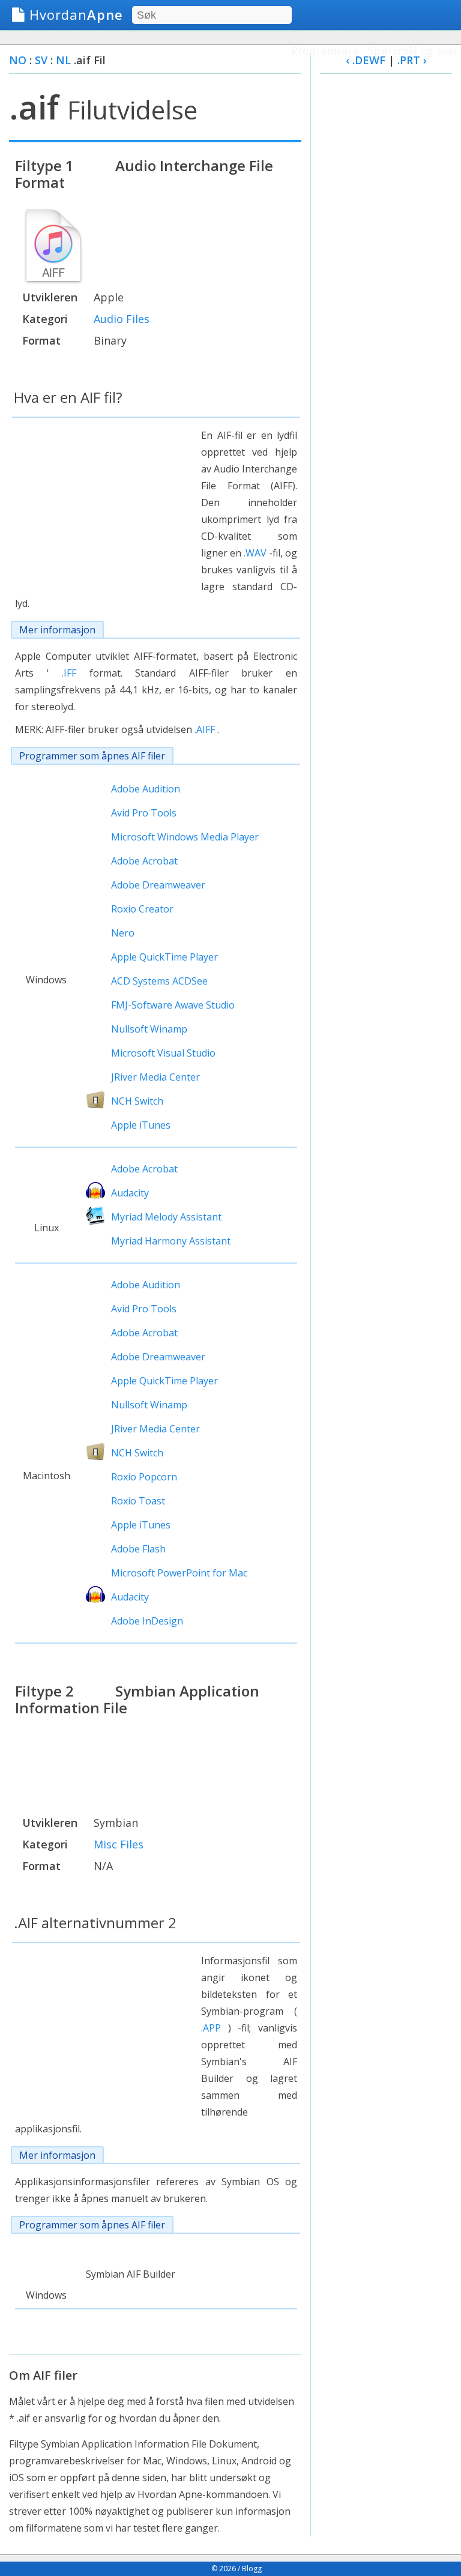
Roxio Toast (138, 1501)
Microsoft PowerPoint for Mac (179, 1573)
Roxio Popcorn (144, 1477)
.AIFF (205, 729)
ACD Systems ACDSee (159, 981)
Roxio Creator (142, 909)
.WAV (255, 553)
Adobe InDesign (147, 1621)
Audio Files (122, 319)
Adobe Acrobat (144, 861)
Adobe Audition (146, 789)
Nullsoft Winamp (149, 1029)
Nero (123, 933)
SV (41, 60)
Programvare (325, 50)
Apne (76, 14)
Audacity (130, 1193)
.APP (211, 2028)
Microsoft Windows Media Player (185, 837)
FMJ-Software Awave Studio (173, 1005)
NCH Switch (137, 1101)
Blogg (252, 2568)
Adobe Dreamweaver (158, 885)
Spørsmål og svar (413, 50)
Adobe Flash (138, 1549)
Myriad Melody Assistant (166, 1217)
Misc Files (119, 1844)
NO (18, 60)
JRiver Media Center (155, 1077)
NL (63, 60)
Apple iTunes (141, 1125)
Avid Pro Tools (144, 813)
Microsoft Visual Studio (163, 1053)
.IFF (69, 673)
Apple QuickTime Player (164, 957)
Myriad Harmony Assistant (171, 1241)
